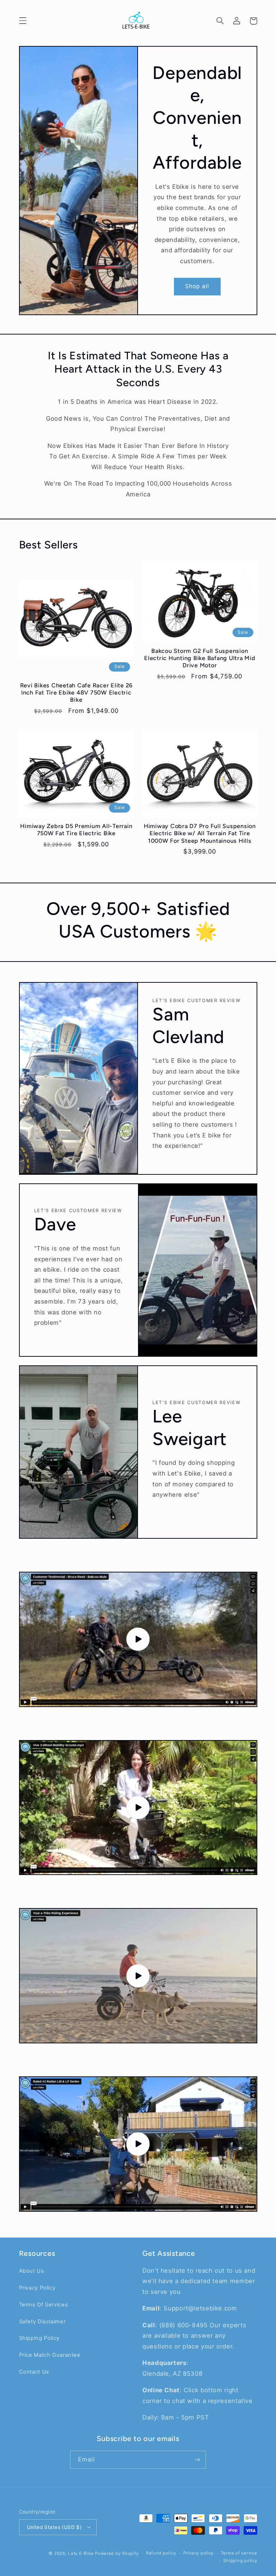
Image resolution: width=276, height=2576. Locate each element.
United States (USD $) (54, 2527)
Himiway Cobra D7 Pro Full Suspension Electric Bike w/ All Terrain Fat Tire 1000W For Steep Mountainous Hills (200, 833)
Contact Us (34, 2372)
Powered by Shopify (117, 2553)
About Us (32, 2271)
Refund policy (161, 2553)
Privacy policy (198, 2553)
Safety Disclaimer (42, 2322)
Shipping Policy (39, 2338)
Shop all (197, 286)
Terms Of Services (44, 2305)
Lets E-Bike (81, 2553)
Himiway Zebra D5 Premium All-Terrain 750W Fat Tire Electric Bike (76, 830)
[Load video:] (138, 1639)
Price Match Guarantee (50, 2355)
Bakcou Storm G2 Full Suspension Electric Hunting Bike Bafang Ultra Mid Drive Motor (200, 658)
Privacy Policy (37, 2288)
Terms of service (239, 2553)
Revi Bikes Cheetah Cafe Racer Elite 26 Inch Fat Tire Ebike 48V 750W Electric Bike (77, 693)
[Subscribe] (197, 2460)
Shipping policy (240, 2561)
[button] (23, 21)
